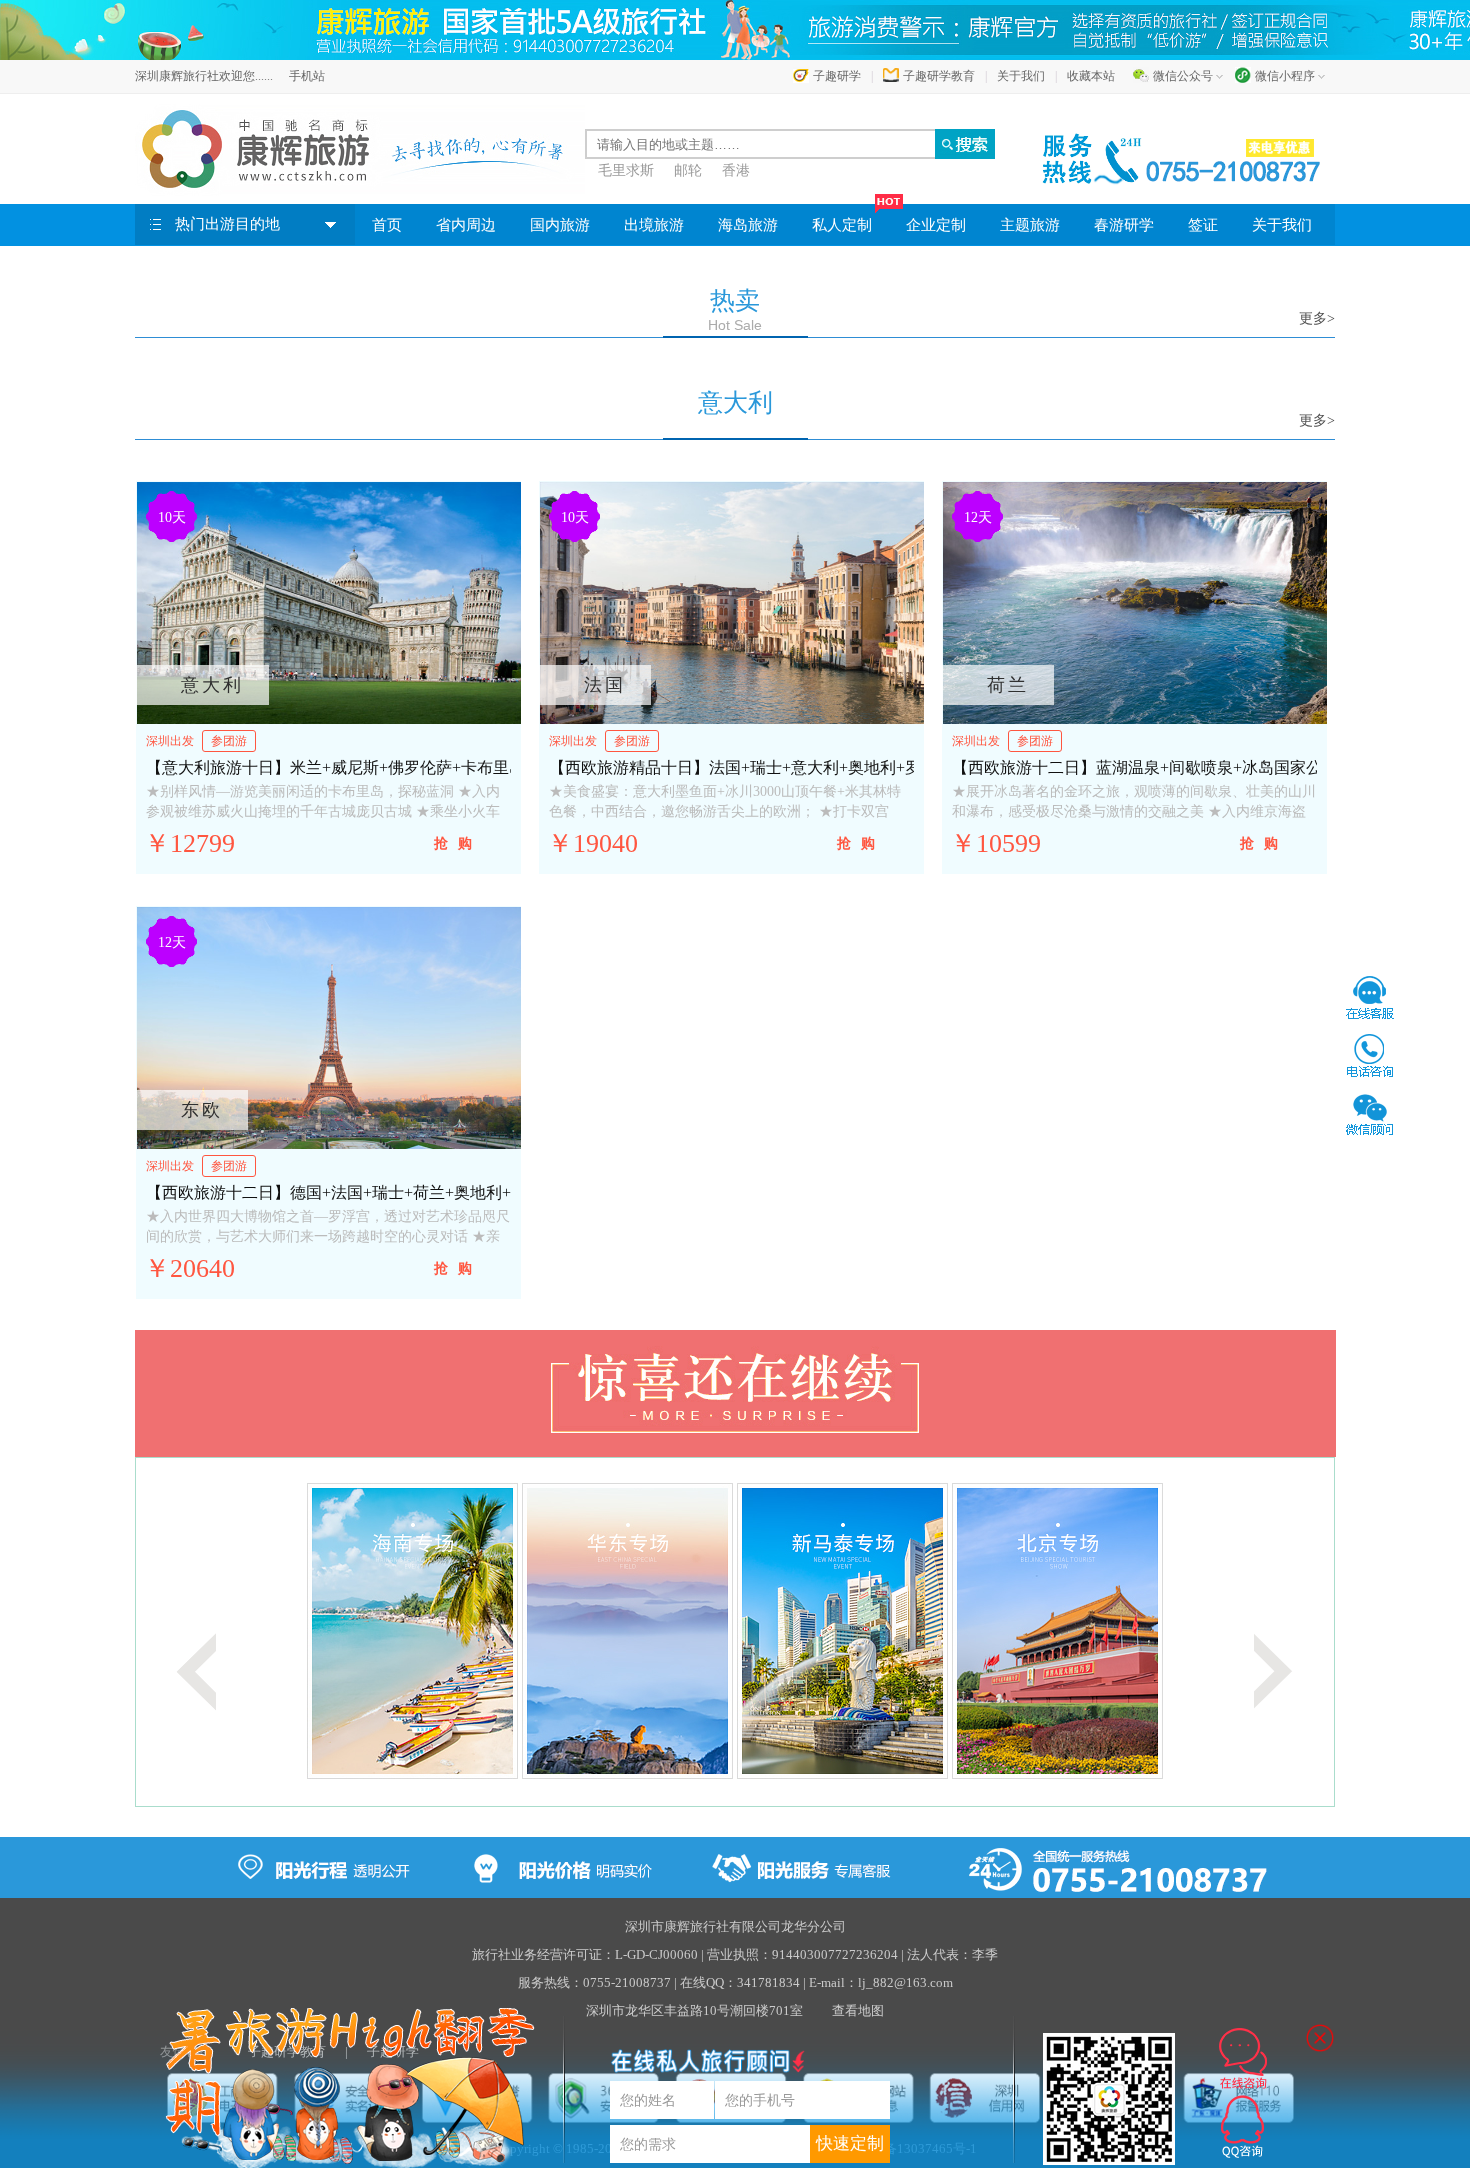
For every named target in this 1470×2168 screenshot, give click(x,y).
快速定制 (850, 2143)
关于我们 (1021, 76)
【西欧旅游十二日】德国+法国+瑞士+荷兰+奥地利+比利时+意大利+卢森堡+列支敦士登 (454, 1192)
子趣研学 (837, 76)
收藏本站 (1091, 76)
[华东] (444, 1629)
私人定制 (842, 225)
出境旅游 (654, 225)
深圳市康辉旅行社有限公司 (703, 1926)
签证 (1203, 225)
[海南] (229, 1629)
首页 (387, 225)
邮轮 (688, 170)
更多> (1317, 318)
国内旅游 (560, 225)
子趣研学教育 (939, 76)
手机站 (307, 76)
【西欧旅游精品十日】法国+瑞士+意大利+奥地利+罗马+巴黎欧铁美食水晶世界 (827, 767)
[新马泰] (659, 1629)
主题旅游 (1030, 225)
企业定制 (936, 225)
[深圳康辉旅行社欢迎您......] (360, 149)
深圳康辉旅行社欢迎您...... (204, 76)
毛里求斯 (626, 170)
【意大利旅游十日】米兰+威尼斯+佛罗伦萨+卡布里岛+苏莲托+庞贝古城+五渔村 (429, 767)
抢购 (458, 843)
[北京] (874, 1629)
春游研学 (1124, 225)
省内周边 (466, 225)
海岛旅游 (748, 225)
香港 (736, 170)
